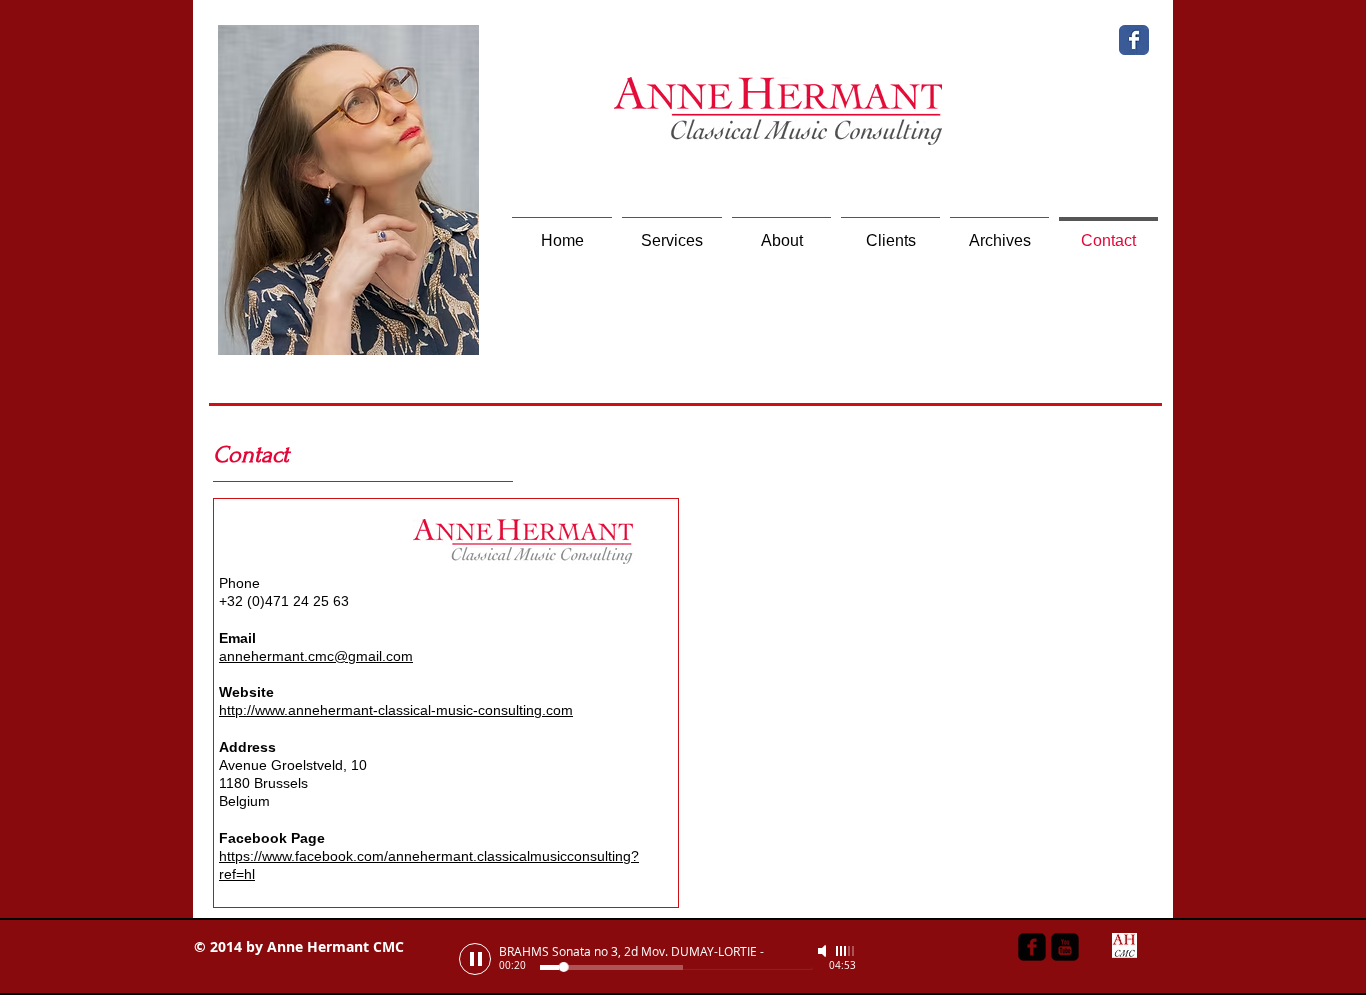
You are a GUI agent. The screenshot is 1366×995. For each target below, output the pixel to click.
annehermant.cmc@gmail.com (316, 656)
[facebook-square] (1032, 947)
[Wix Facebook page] (1134, 40)
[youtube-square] (1065, 947)
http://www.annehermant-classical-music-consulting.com (396, 710)
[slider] (846, 951)
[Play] (475, 959)
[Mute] (824, 951)
